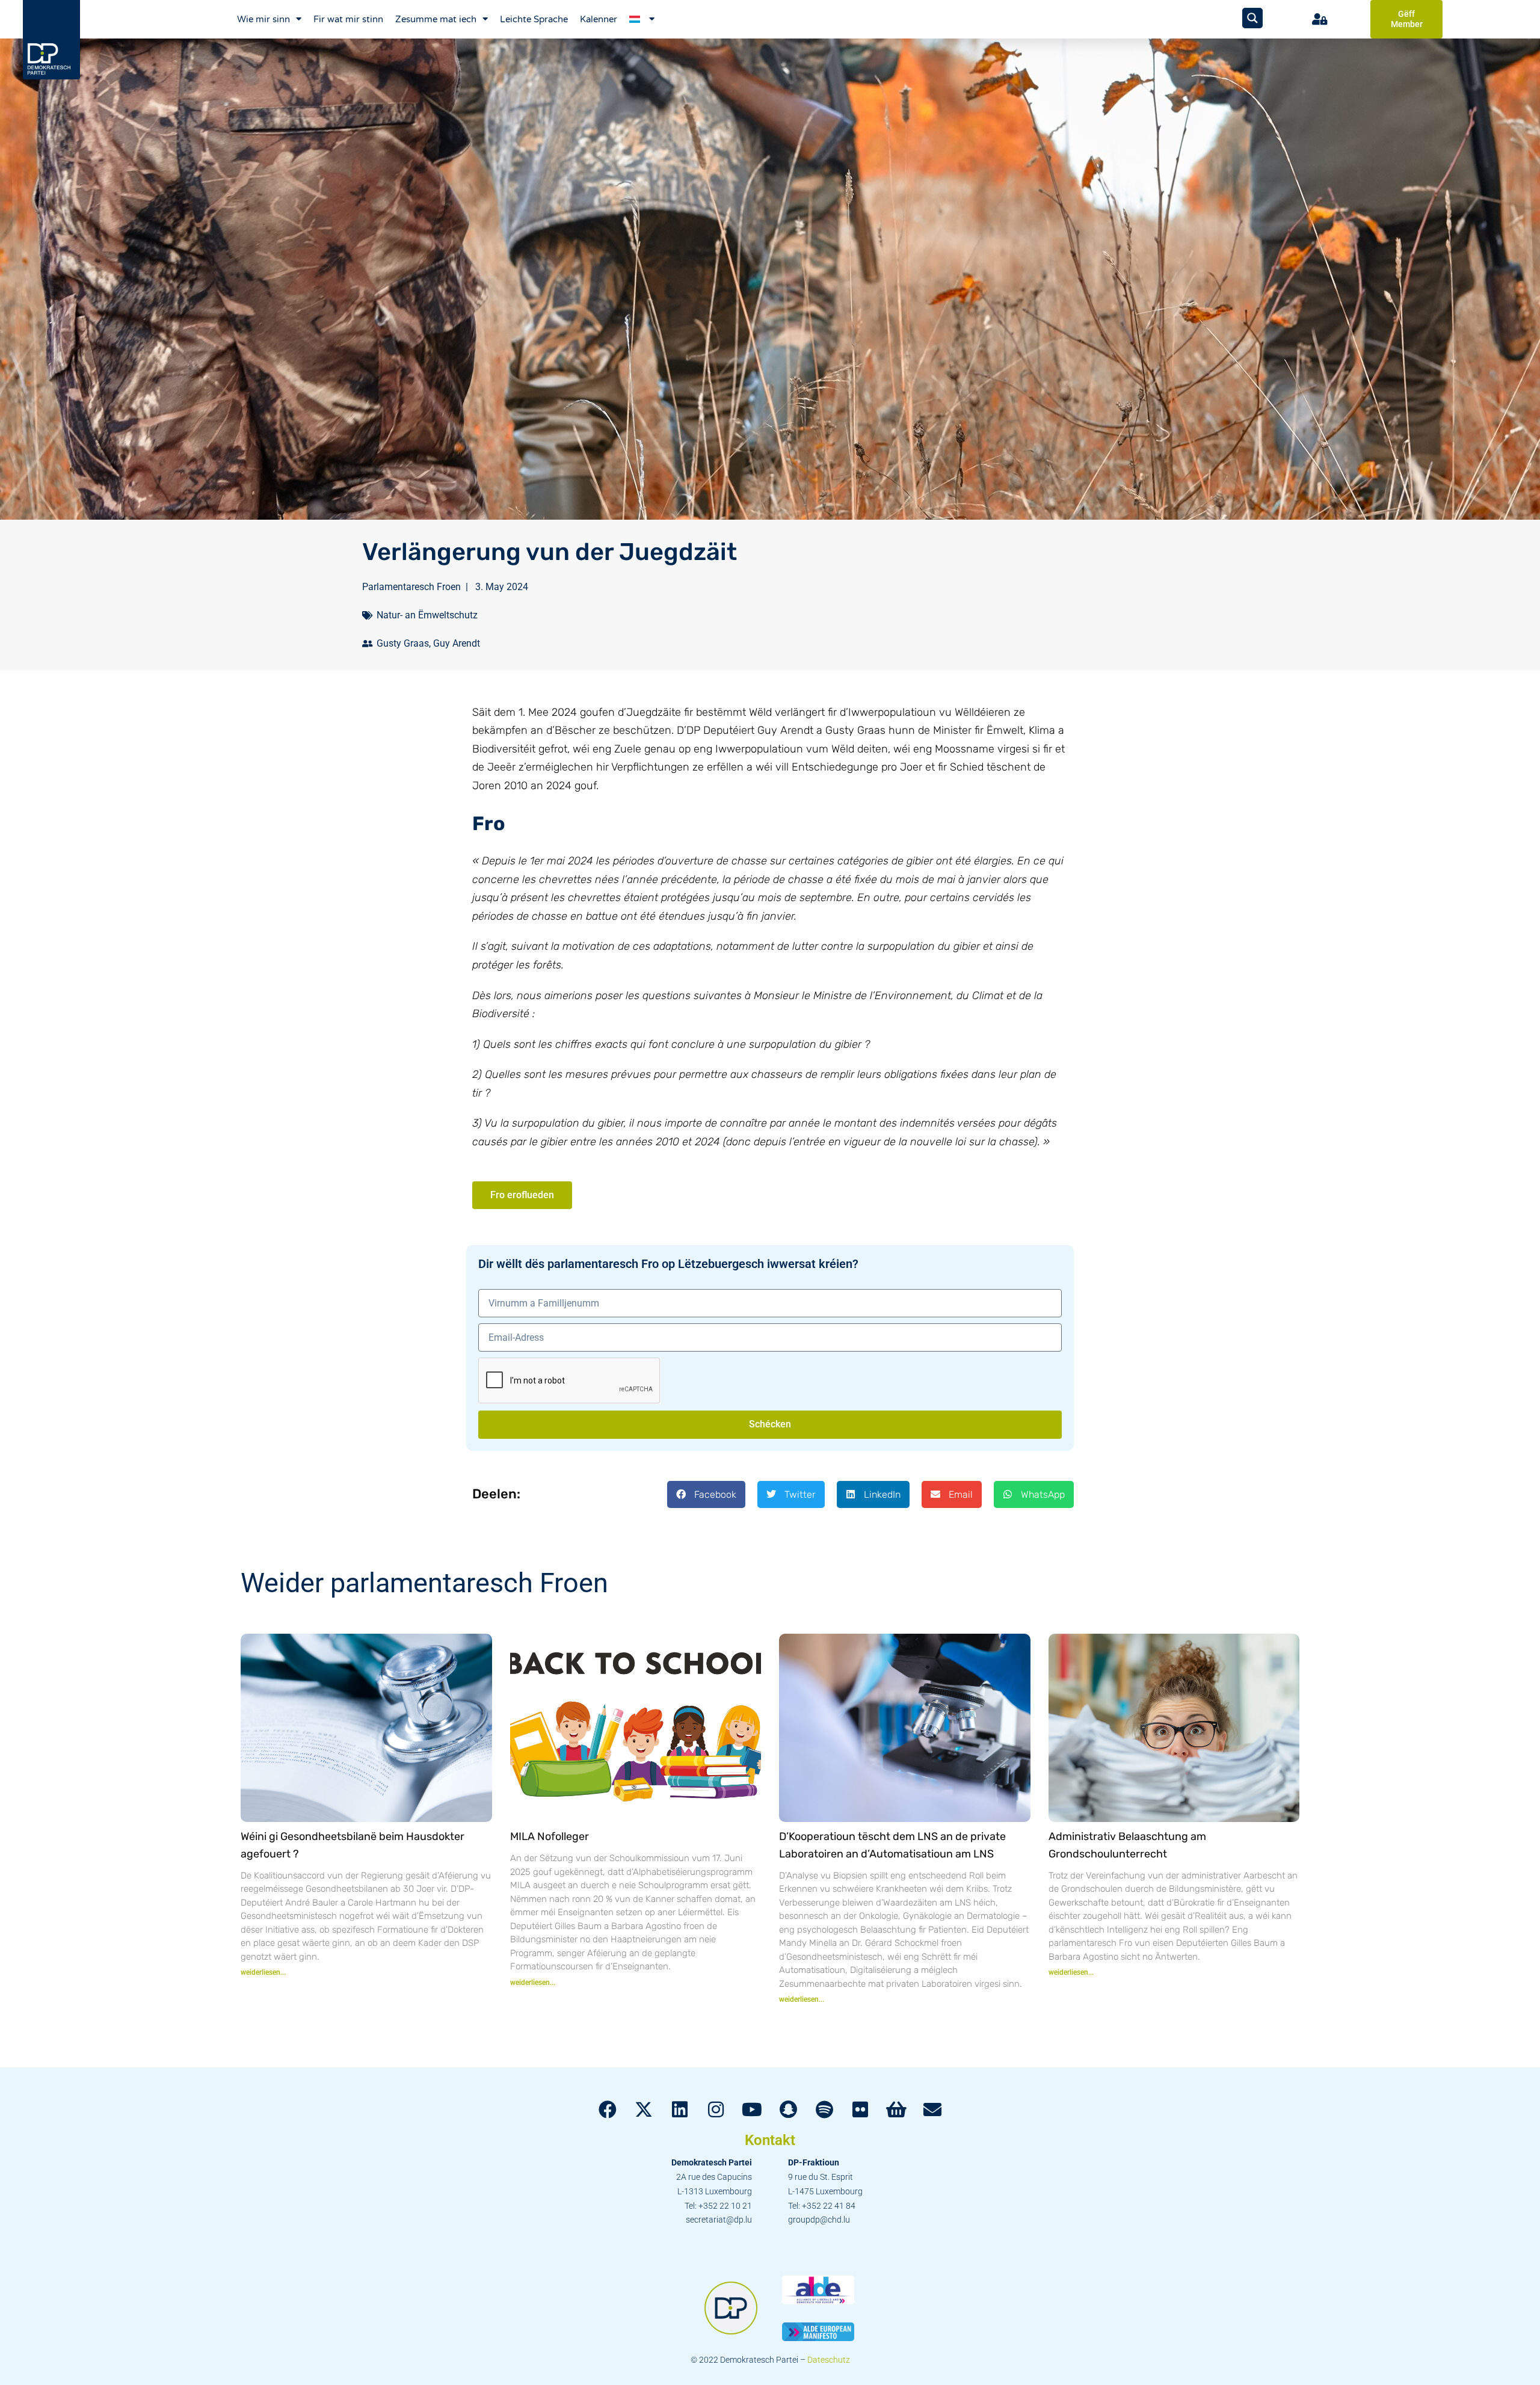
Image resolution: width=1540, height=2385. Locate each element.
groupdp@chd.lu (819, 2220)
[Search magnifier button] (1252, 18)
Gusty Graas (403, 643)
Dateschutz (829, 2360)
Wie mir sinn (263, 19)
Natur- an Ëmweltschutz (427, 615)
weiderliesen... (263, 1972)
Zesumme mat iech (436, 19)
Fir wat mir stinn (348, 19)
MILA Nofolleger (550, 1836)
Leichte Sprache (534, 19)
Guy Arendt (457, 643)
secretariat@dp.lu (719, 2220)
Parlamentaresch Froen (411, 587)
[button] (706, 1494)
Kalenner (599, 19)
